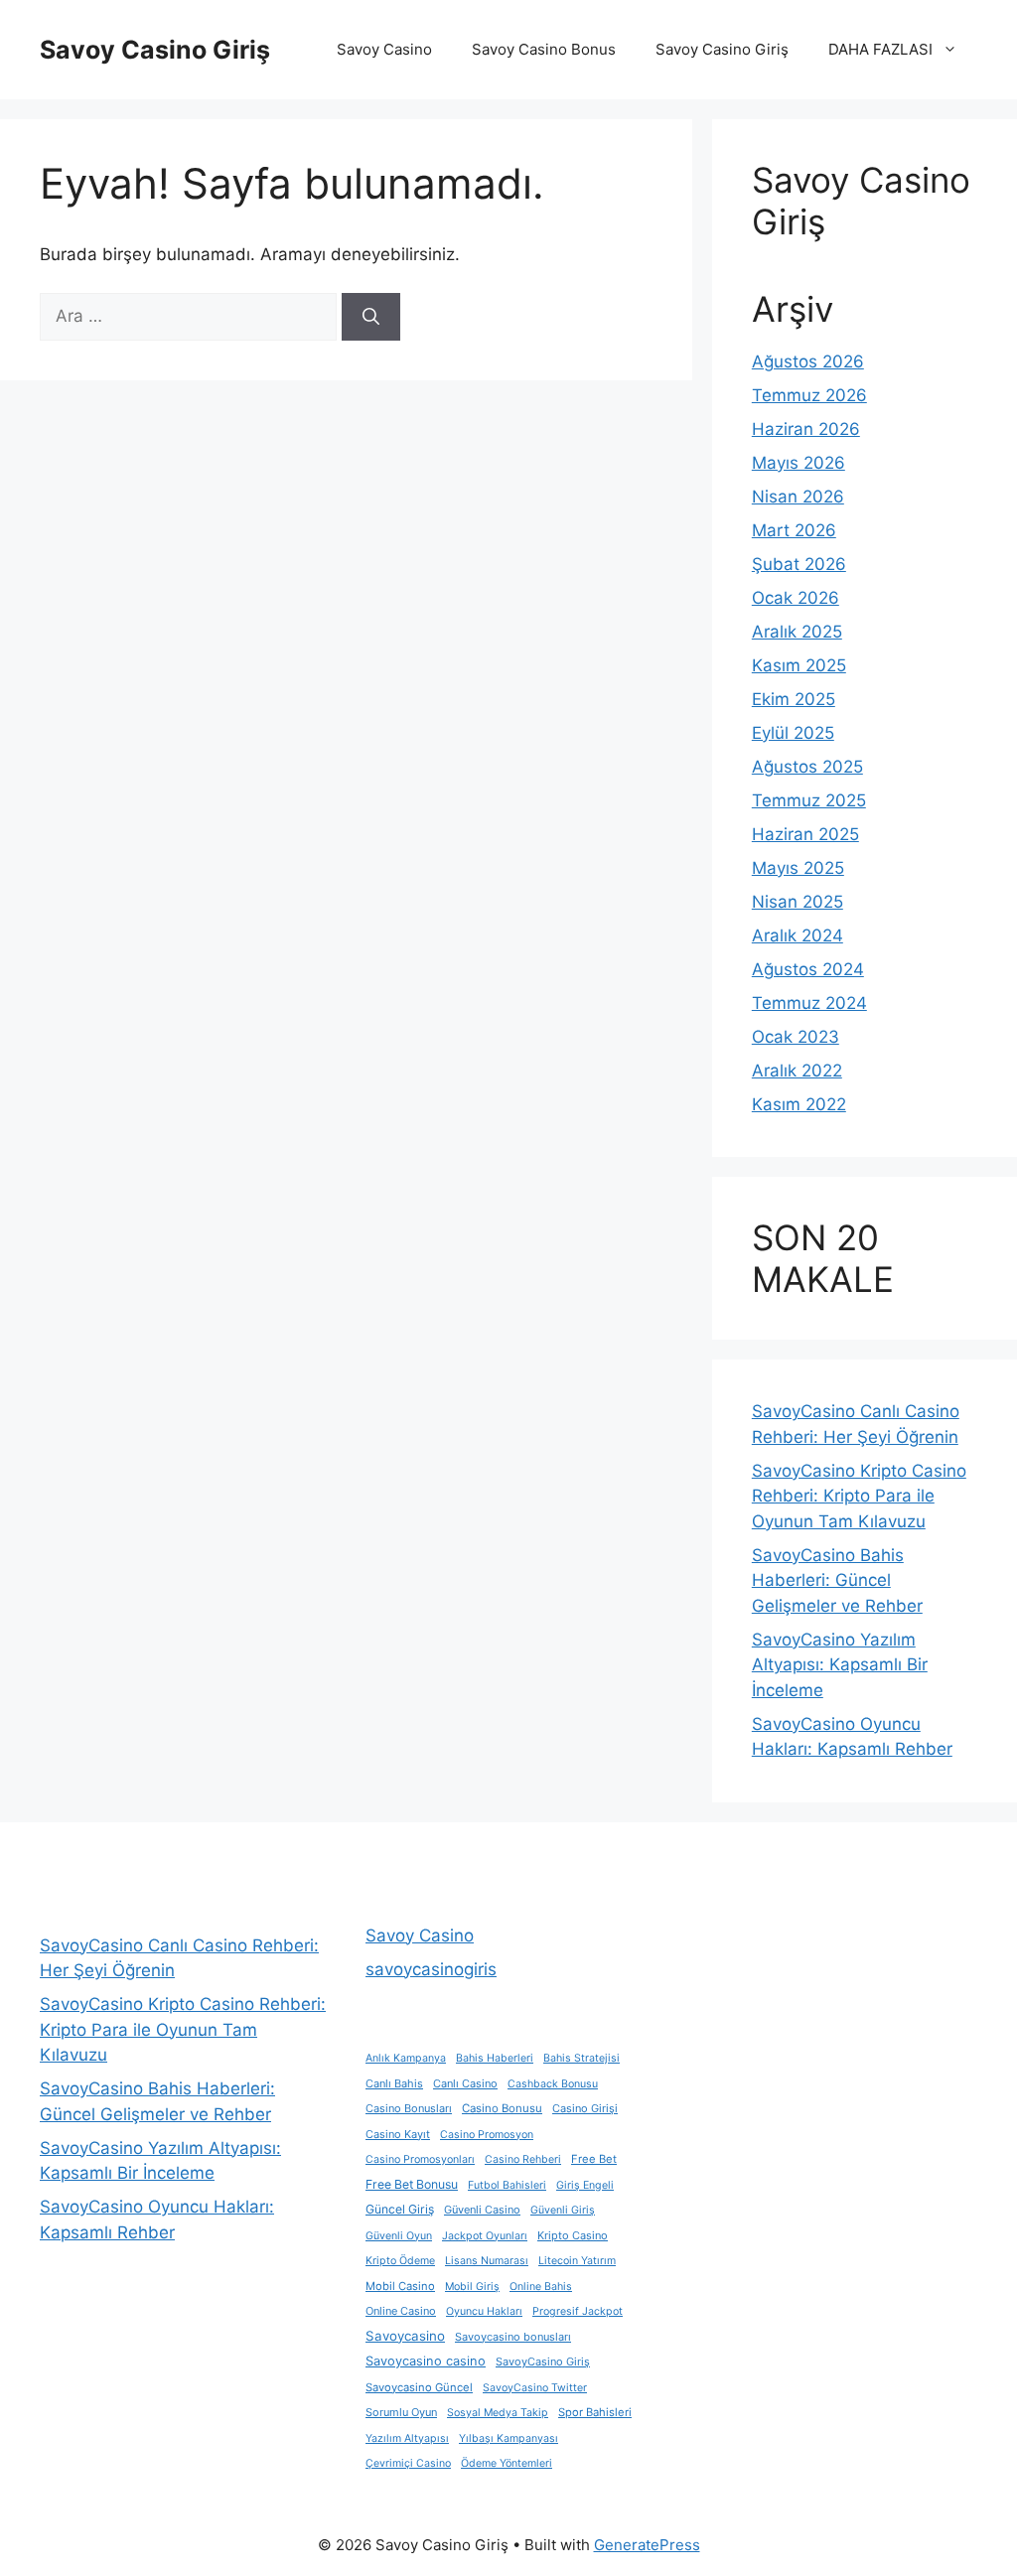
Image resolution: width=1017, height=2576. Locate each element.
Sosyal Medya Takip (498, 2413)
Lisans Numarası (487, 2261)
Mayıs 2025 (798, 868)
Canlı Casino (465, 2083)
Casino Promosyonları (420, 2159)
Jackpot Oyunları (485, 2236)
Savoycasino (405, 2336)
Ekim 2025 (794, 699)
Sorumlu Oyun (401, 2412)
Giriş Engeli (585, 2185)
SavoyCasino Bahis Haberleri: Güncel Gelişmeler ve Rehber (837, 1580)
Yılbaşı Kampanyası (508, 2438)
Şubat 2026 (799, 564)
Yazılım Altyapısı (407, 2438)
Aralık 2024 (798, 935)
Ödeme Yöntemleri (507, 2463)
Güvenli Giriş (563, 2210)
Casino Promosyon (487, 2135)
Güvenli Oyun (399, 2236)
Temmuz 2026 (809, 395)
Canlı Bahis (394, 2083)
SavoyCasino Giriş (543, 2361)
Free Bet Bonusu (412, 2184)
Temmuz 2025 (809, 800)
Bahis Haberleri (495, 2058)
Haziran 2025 (805, 834)
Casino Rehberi (523, 2159)
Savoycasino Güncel (419, 2387)
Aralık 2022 (797, 1071)
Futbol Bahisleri (507, 2185)
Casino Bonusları (409, 2108)
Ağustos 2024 (808, 969)
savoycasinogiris (431, 1969)
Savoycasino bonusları (513, 2337)
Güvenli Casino (482, 2210)
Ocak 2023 (796, 1037)
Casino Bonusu (502, 2108)
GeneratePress (647, 2545)
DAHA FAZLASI (880, 49)
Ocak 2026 (796, 598)
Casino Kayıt (398, 2134)
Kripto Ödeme (400, 2261)
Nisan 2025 (798, 902)
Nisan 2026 (798, 497)
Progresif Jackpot (578, 2311)
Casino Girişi (585, 2108)
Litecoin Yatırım (577, 2261)
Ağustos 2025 (807, 767)
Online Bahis (541, 2287)
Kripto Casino (573, 2235)
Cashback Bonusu (553, 2084)
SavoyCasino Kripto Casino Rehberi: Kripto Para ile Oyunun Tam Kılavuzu (859, 1496)
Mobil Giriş (472, 2287)
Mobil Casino (400, 2286)
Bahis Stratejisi (581, 2058)
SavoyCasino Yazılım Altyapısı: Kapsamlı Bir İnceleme (840, 1665)
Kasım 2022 (799, 1104)
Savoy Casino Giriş (155, 50)
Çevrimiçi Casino (408, 2463)
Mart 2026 (794, 530)
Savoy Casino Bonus (544, 49)
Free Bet (594, 2159)
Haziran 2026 (806, 429)
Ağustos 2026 (808, 361)
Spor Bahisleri (595, 2412)
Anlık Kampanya (406, 2058)
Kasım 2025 (799, 665)
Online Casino (401, 2311)
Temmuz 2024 (809, 1003)
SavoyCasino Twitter (535, 2388)
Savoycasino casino (426, 2361)
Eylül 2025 (793, 733)
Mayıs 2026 (799, 463)
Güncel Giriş (400, 2209)
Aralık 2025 (797, 632)
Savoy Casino (384, 49)
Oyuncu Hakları (484, 2311)
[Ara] (371, 317)
